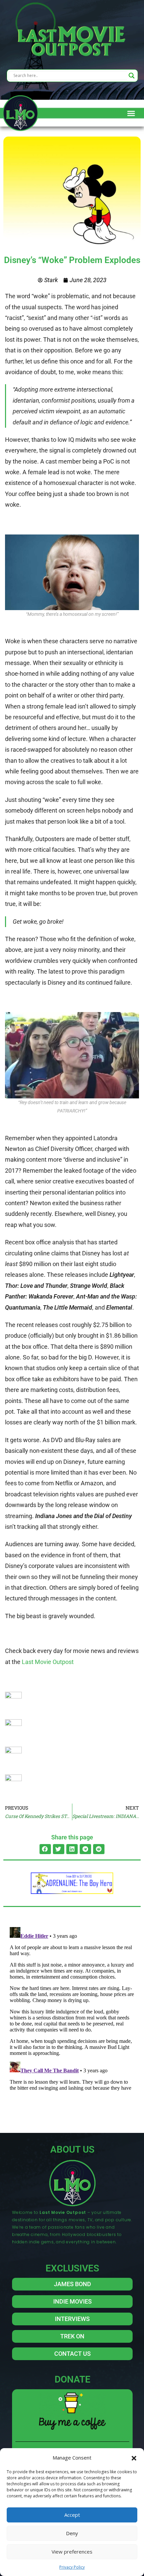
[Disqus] (72, 2008)
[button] (134, 2458)
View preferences (72, 2552)
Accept (72, 2515)
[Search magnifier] (132, 76)
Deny (72, 2533)
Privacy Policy (72, 2567)
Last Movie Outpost (48, 1662)
